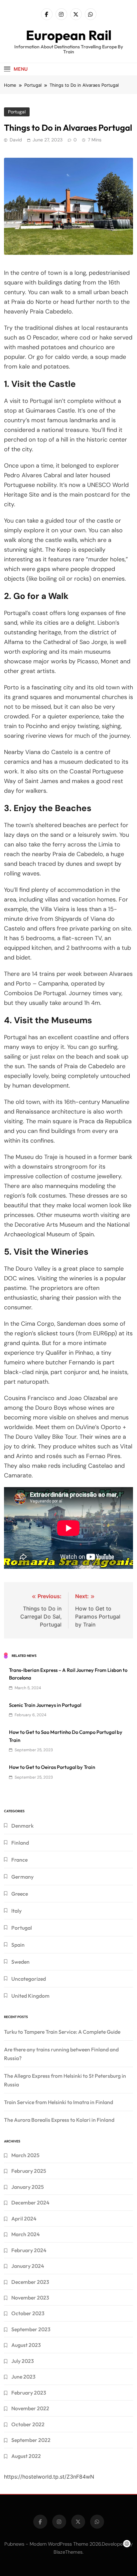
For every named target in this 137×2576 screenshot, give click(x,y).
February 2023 (29, 2393)
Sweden (20, 1962)
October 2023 (28, 2313)
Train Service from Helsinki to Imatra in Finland (59, 2102)
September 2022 (31, 2440)
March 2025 (25, 2155)
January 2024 (28, 2266)
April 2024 (24, 2218)
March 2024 (25, 2234)
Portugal (17, 112)
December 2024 (30, 2202)
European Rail (69, 35)
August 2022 (26, 2456)
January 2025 (28, 2187)
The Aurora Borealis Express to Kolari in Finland (59, 2120)
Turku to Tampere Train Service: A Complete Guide (62, 2032)
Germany (22, 1877)
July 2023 (23, 2361)
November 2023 (30, 2298)
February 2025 (29, 2171)
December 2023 (30, 2282)
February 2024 (29, 2250)
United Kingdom (30, 1996)
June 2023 (23, 2377)
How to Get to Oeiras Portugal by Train (52, 1767)
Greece (20, 1894)
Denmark (22, 1826)
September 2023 (31, 2329)
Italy (16, 1911)
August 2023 (26, 2345)
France (19, 1860)
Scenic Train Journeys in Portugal (45, 1705)
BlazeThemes (68, 2552)
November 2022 (30, 2408)
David (16, 140)
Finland (20, 1843)
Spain (18, 1945)
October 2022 (28, 2424)
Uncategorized (29, 1979)
